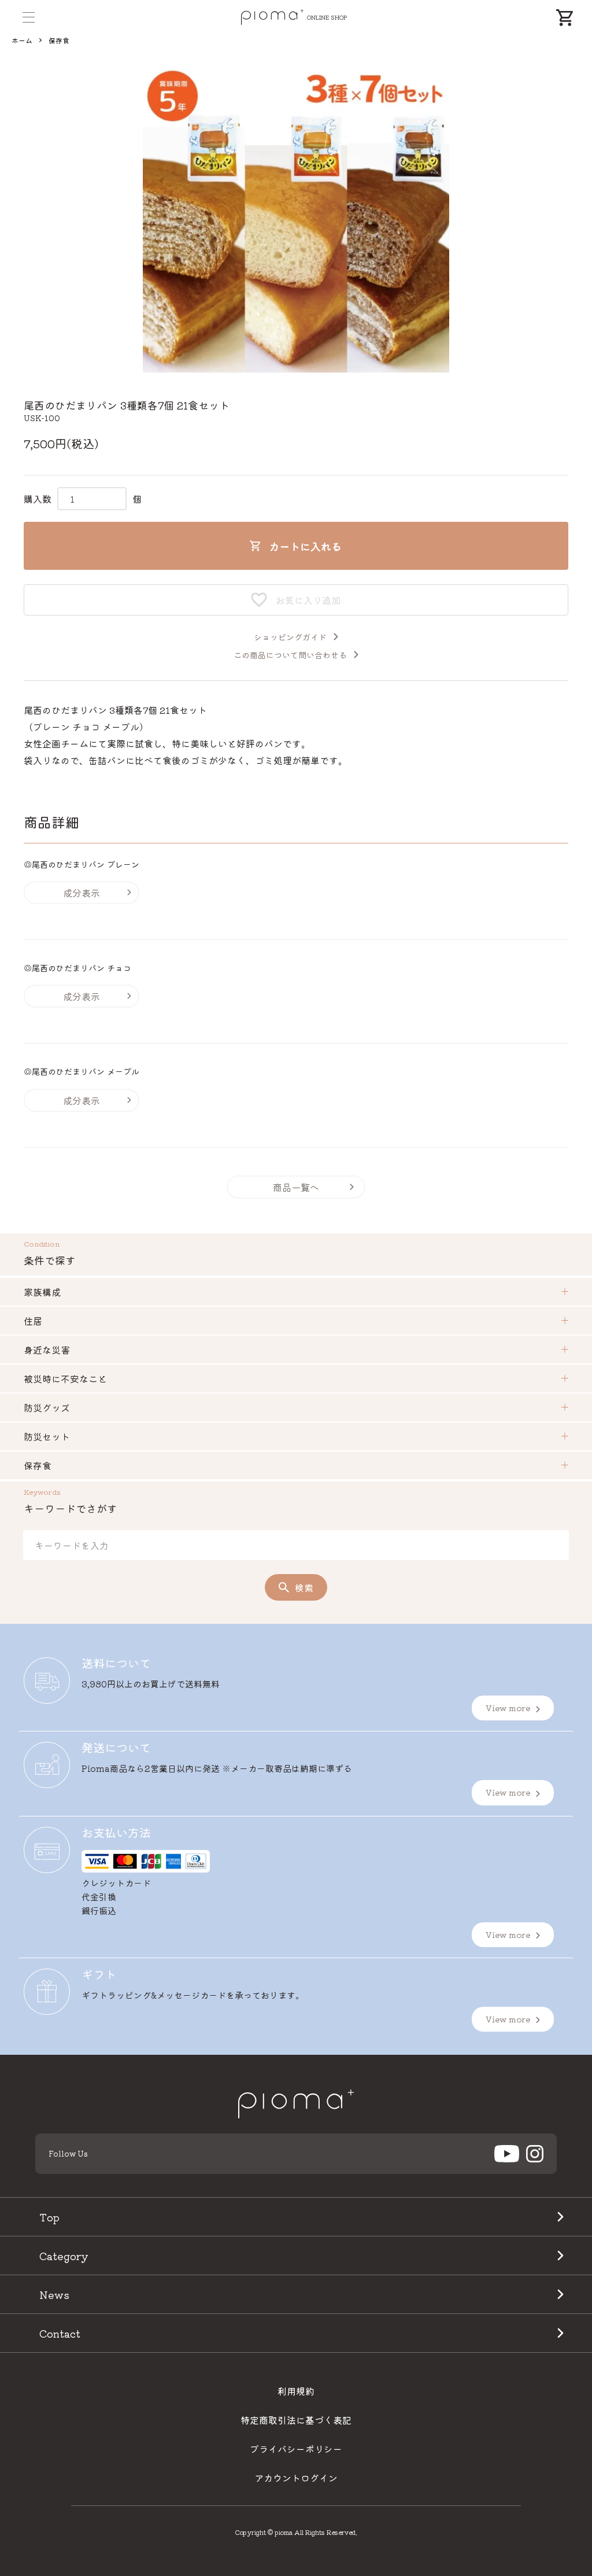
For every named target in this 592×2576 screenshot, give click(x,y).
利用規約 (296, 2391)
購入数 (38, 499)
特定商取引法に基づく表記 (296, 2420)
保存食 (59, 40)
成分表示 (82, 893)
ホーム (22, 40)
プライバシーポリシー (296, 2449)
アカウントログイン (296, 2478)
